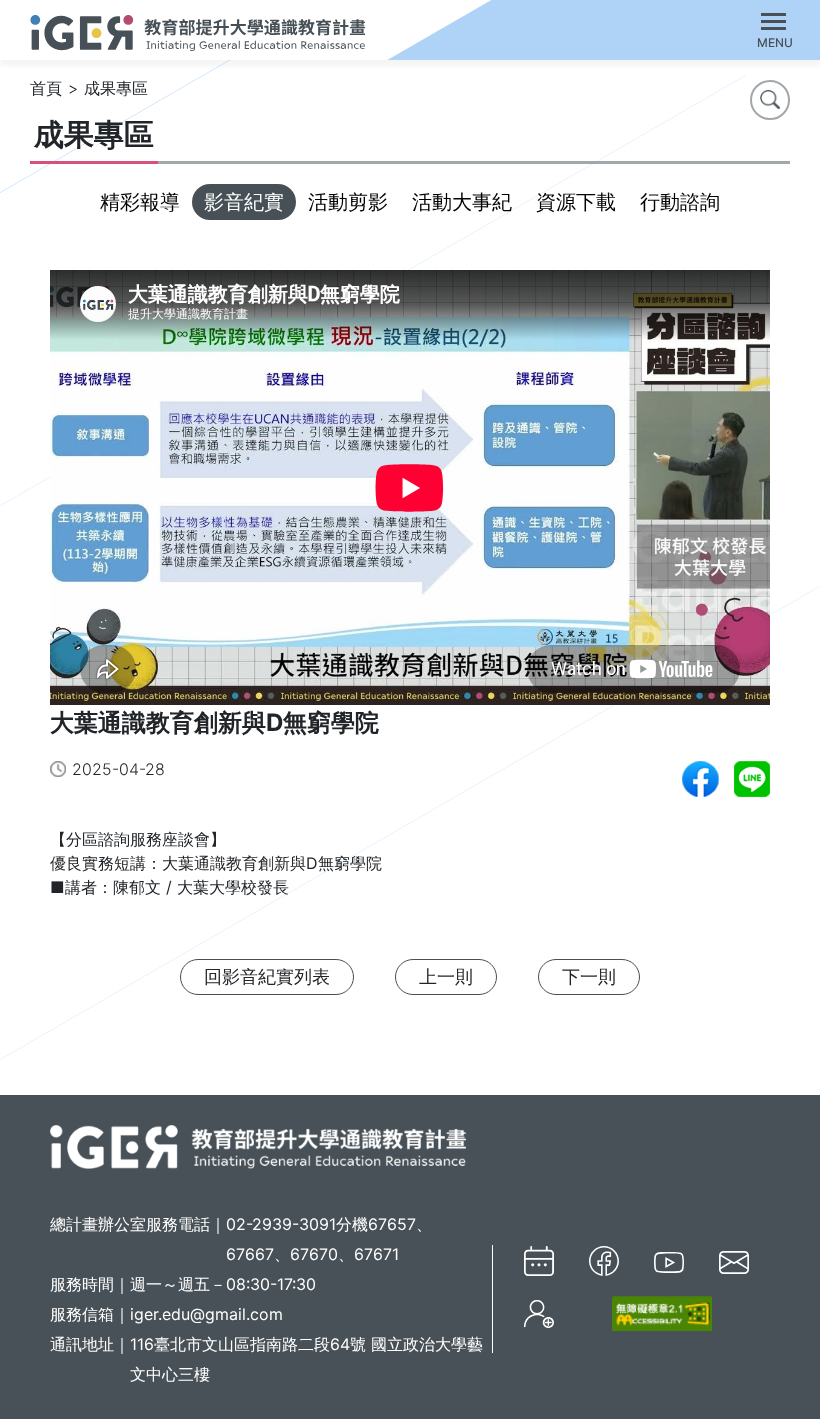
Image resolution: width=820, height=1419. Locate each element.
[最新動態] (539, 1261)
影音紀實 (244, 202)
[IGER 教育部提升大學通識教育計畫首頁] (258, 1145)
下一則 (589, 976)
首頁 (46, 88)
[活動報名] (539, 1314)
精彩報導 (140, 202)
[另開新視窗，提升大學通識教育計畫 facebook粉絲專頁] (604, 1261)
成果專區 (116, 88)
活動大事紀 (462, 202)
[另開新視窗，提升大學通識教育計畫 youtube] (669, 1261)
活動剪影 (348, 202)
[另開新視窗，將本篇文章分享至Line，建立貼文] (752, 779)
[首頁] (197, 30)
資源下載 (576, 202)
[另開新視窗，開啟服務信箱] (734, 1261)
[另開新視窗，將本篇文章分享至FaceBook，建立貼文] (700, 779)
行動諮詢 (680, 202)
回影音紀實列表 (267, 976)
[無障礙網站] (650, 1313)
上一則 (446, 976)
